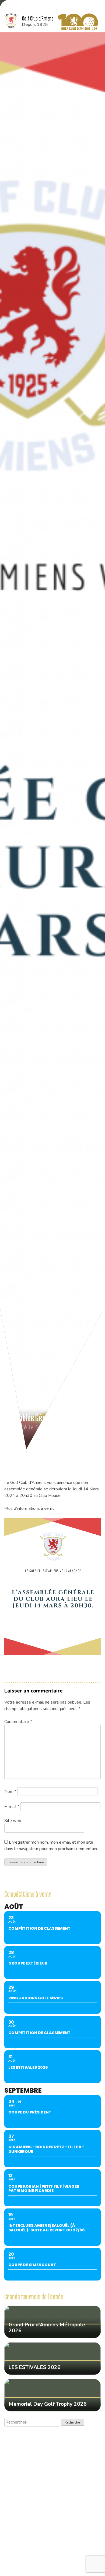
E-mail (12, 1807)
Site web (13, 1821)
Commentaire (18, 1722)
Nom (10, 1792)
